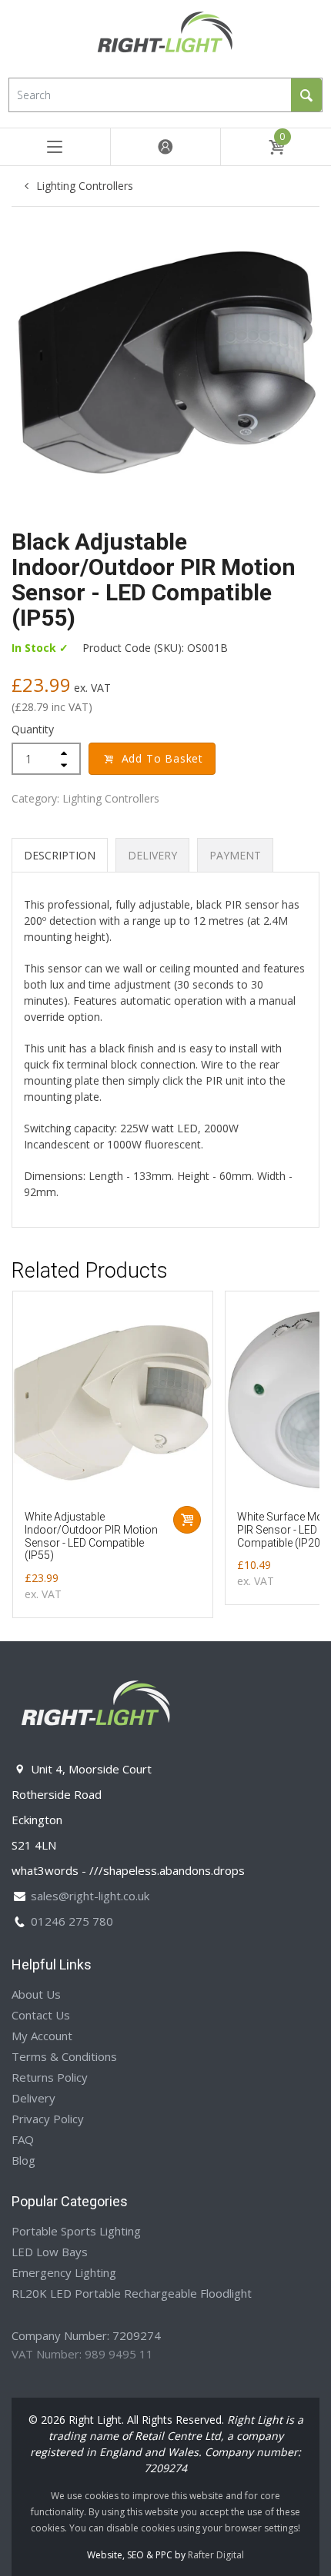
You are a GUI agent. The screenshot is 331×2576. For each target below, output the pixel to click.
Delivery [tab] (152, 855)
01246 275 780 (72, 1921)
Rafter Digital (216, 2555)
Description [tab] (60, 855)
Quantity (33, 729)
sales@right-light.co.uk (90, 1896)
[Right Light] (165, 37)
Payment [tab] (235, 855)
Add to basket (162, 758)
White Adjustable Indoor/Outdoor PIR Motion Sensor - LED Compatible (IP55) (91, 1536)
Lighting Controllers (85, 186)
